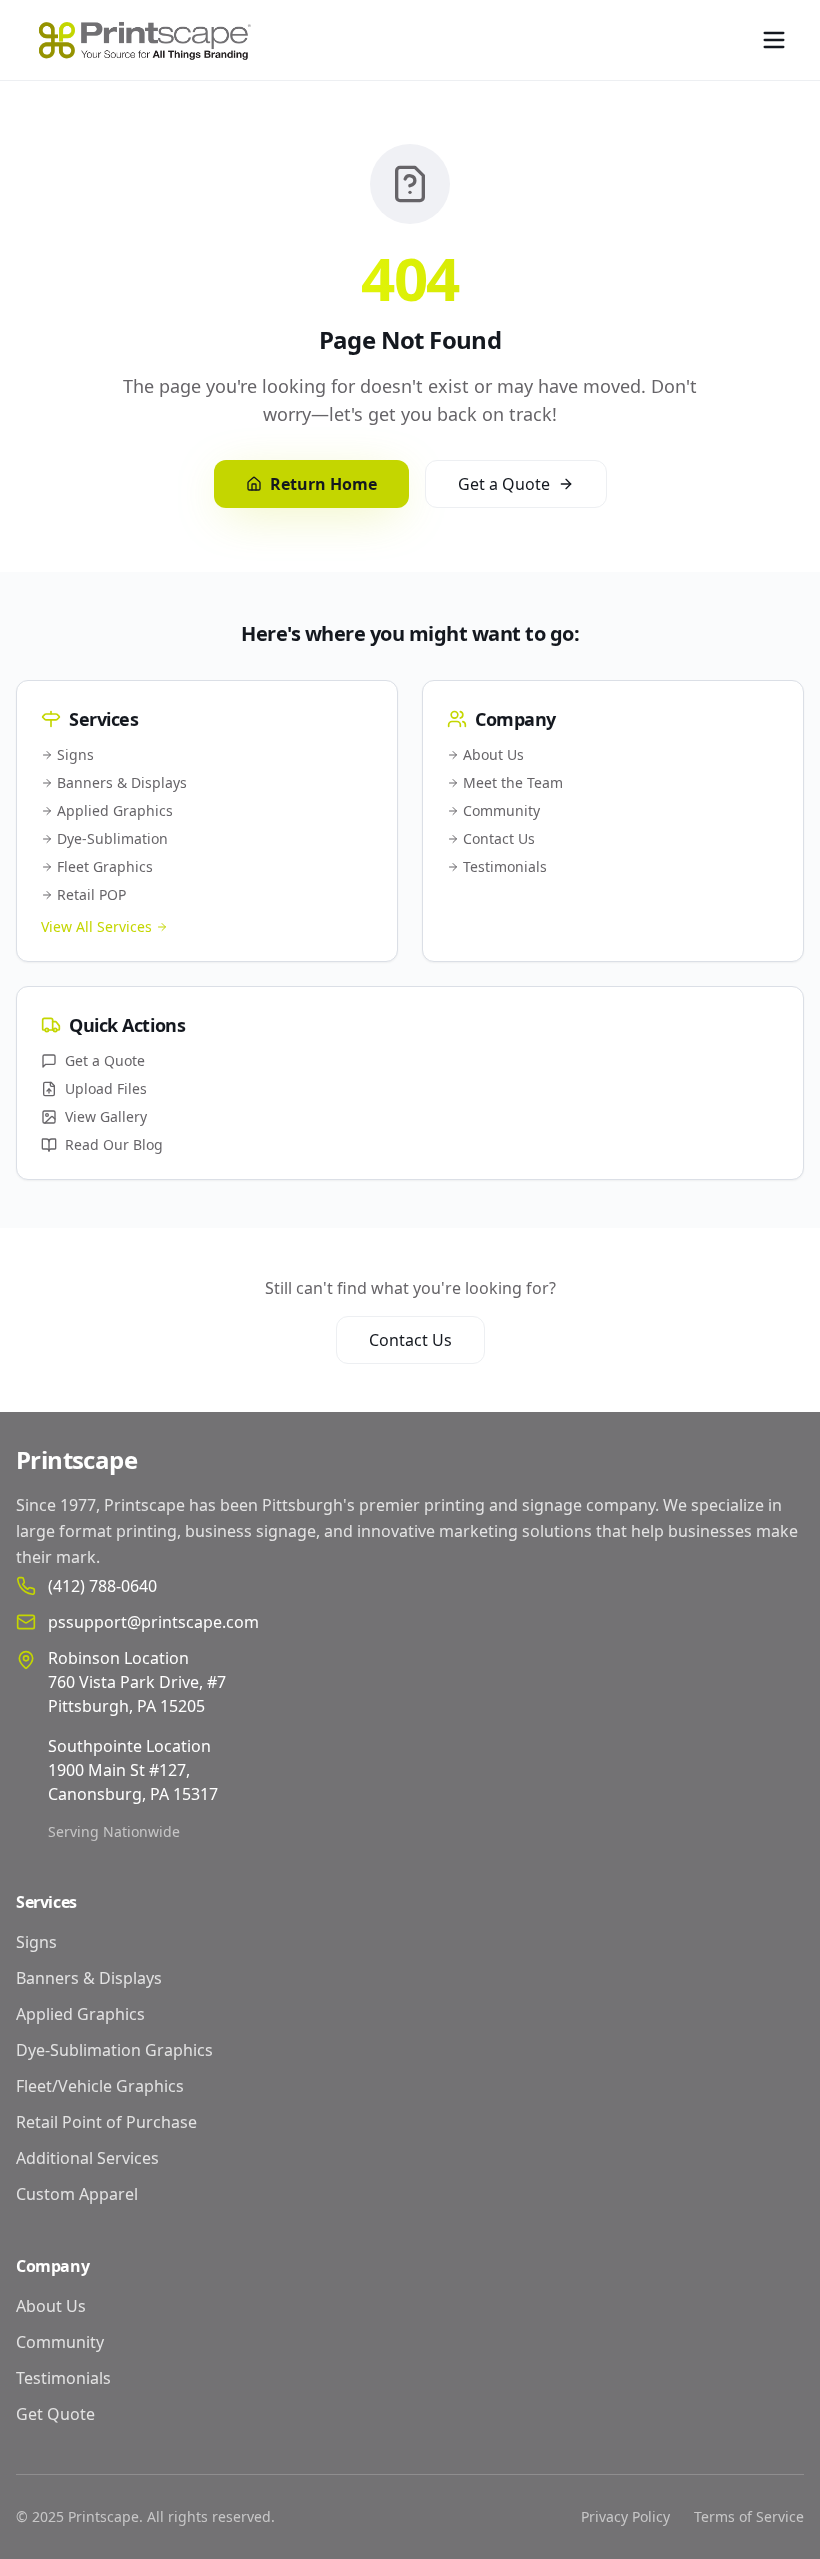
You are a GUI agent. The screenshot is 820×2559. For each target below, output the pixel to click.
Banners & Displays (122, 782)
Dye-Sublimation (112, 838)
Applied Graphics (115, 810)
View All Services (96, 926)
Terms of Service (749, 2516)
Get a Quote (504, 484)
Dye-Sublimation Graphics (114, 2050)
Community (501, 810)
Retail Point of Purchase (106, 2122)
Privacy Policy (625, 2516)
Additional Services (87, 2158)
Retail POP (91, 894)
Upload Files (106, 1088)
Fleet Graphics (105, 866)
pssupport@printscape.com (153, 1622)
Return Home (323, 484)
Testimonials (505, 866)
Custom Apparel (77, 2194)
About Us (493, 754)
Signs (75, 754)
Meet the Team (513, 782)
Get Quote (55, 2414)
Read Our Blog (114, 1144)
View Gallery (106, 1116)
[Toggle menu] (774, 40)
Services (46, 1902)
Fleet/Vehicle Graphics (100, 2086)
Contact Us (499, 838)
